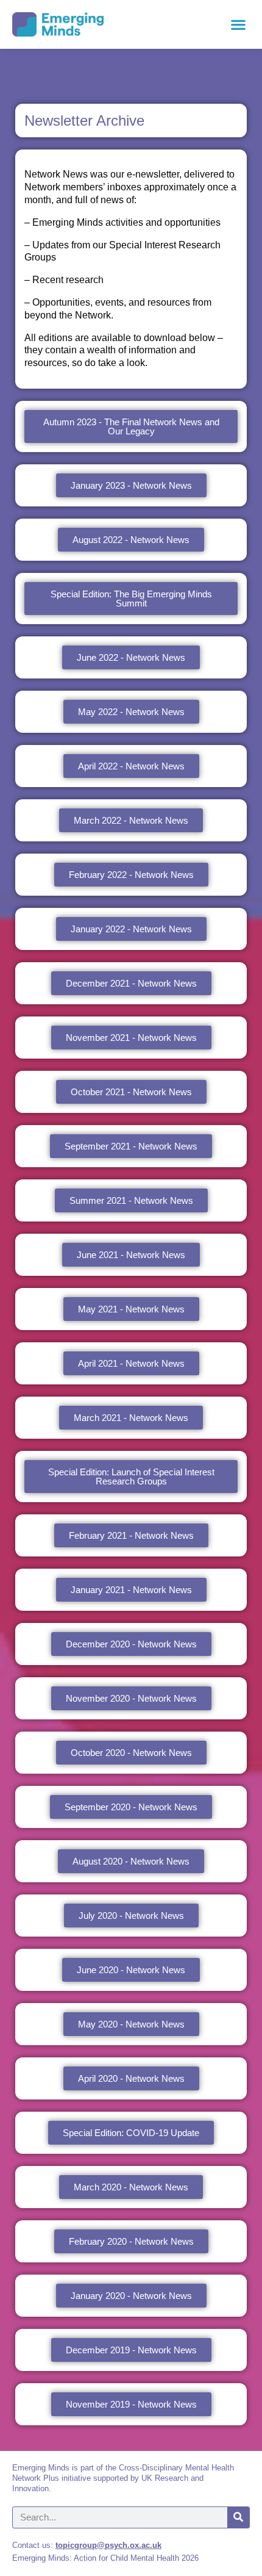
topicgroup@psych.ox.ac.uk (108, 2545)
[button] (238, 25)
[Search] (238, 2517)
